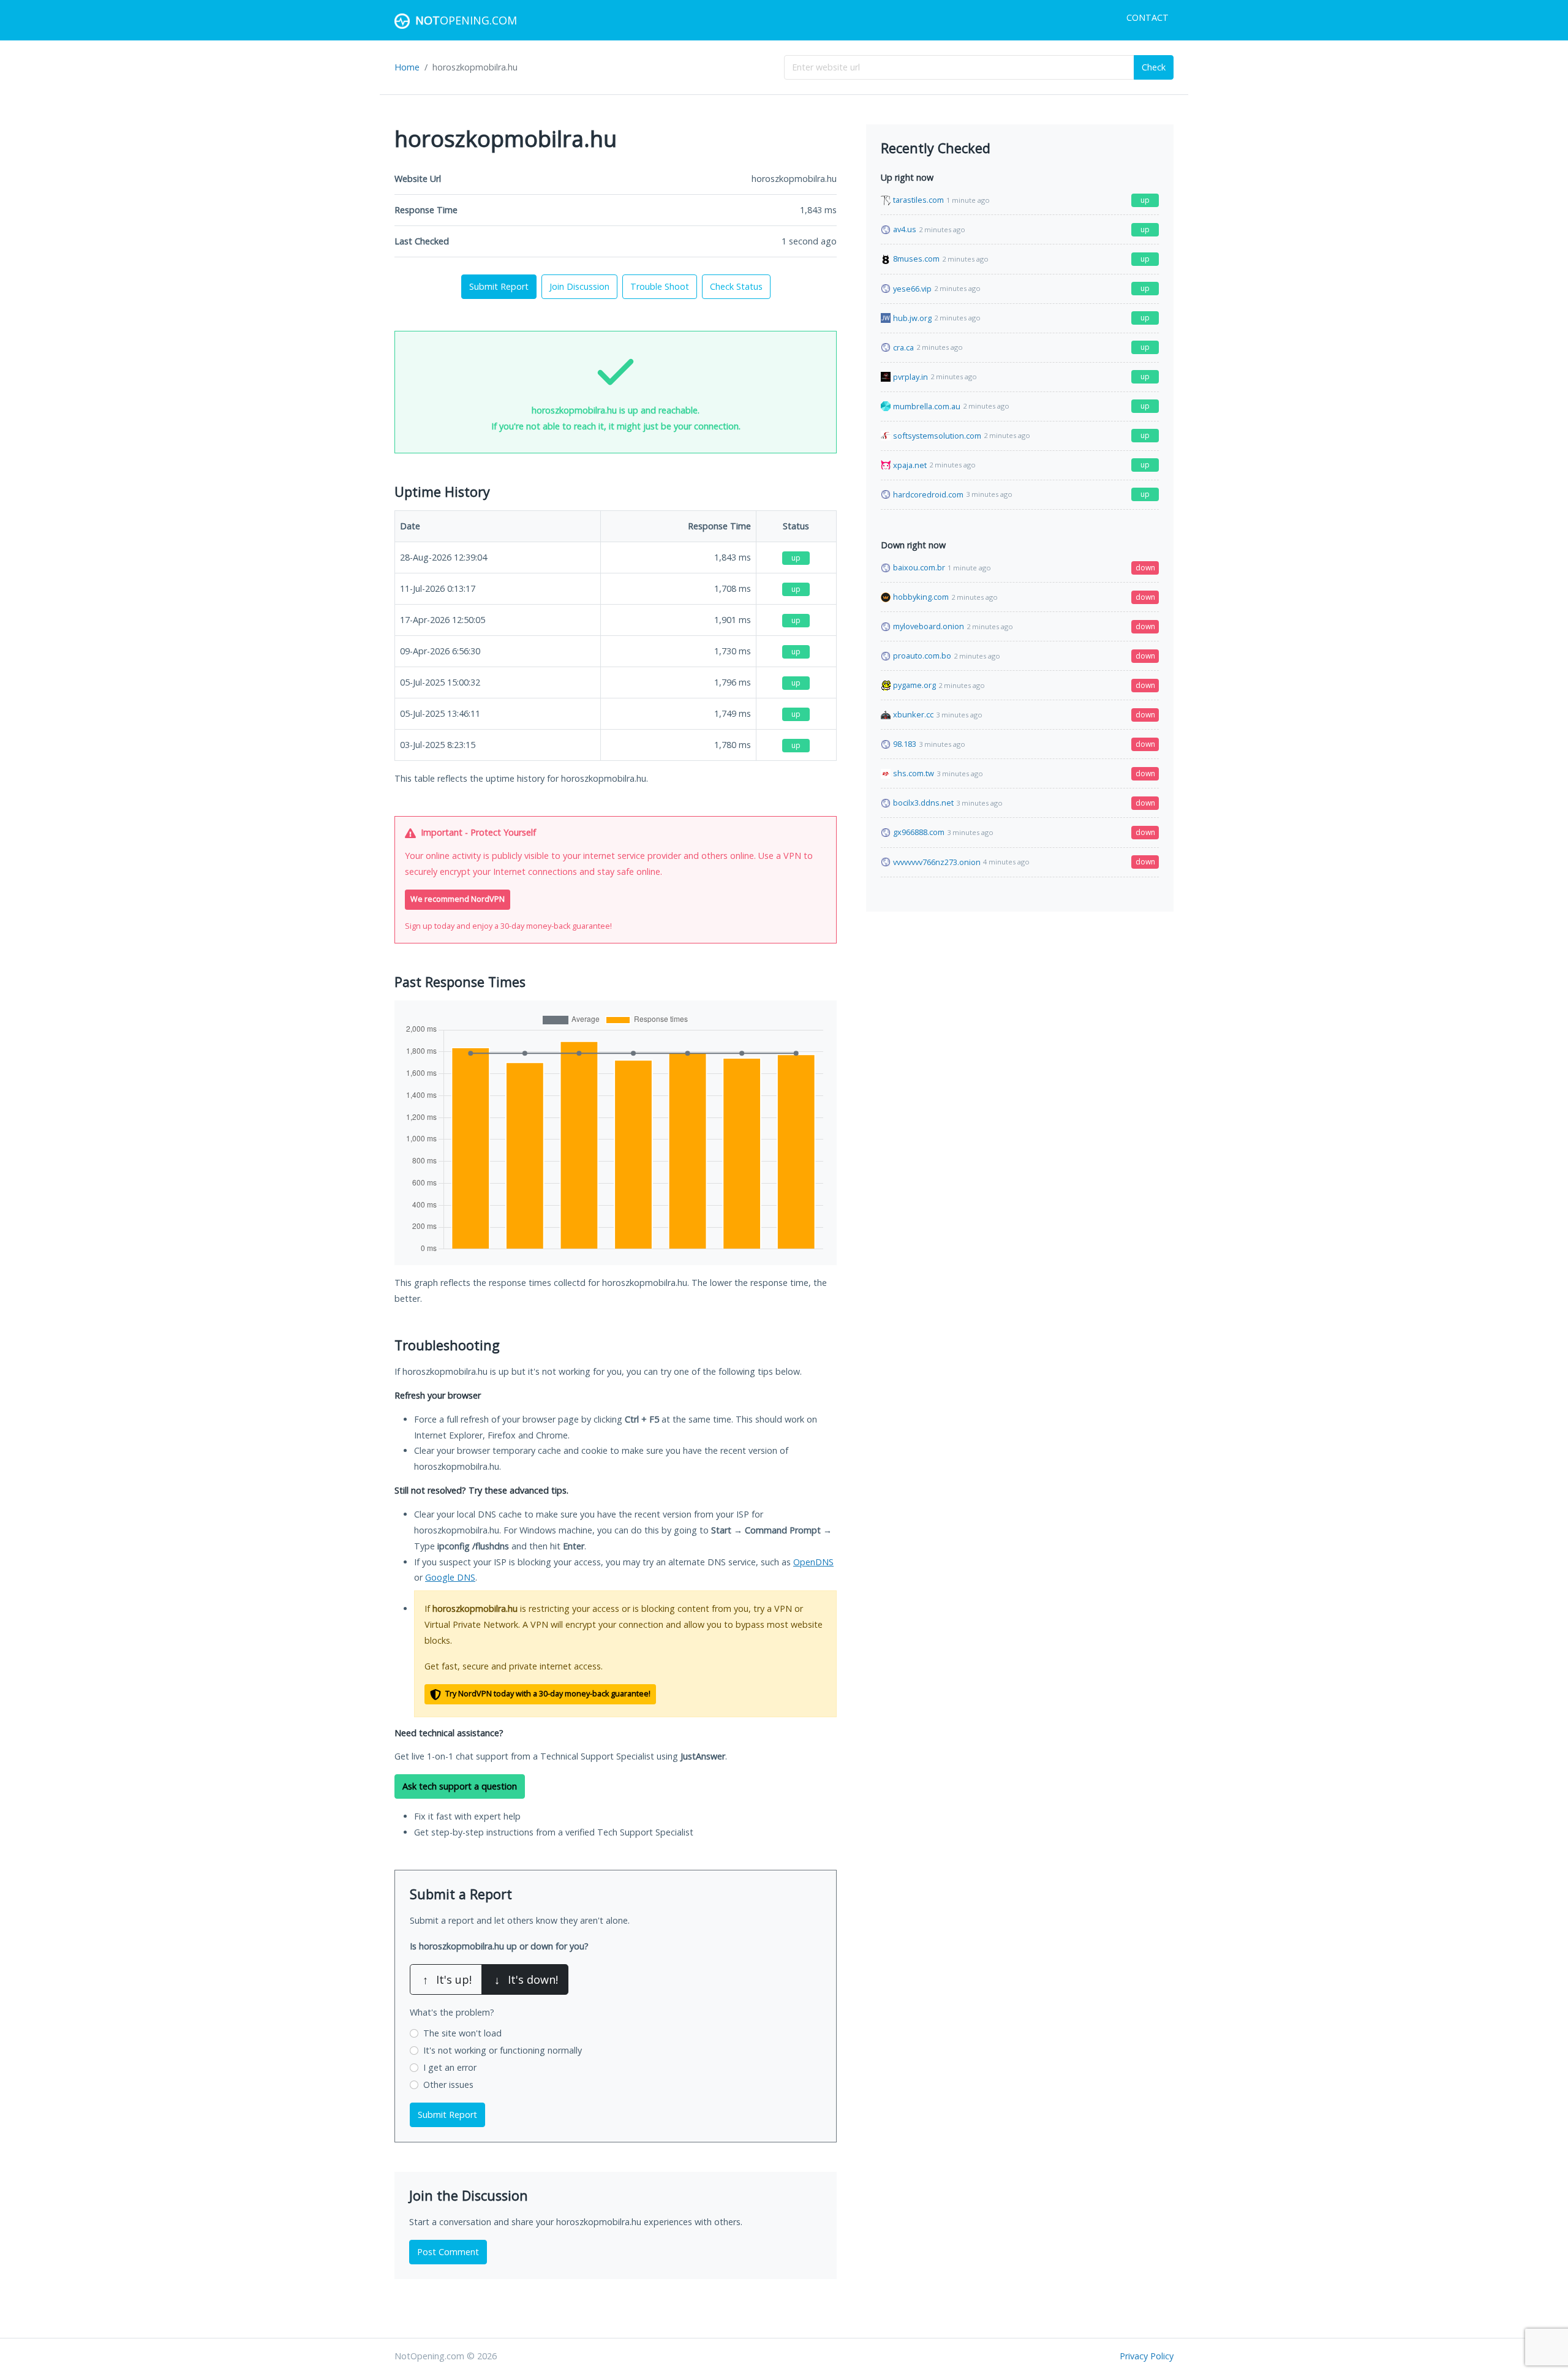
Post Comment (448, 2252)
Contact (1148, 17)
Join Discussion (579, 286)
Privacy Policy (1147, 2356)
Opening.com (466, 20)
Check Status (736, 286)
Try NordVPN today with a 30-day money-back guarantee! (547, 1694)
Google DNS (450, 1577)
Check (1154, 67)
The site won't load (462, 2033)
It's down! (526, 1979)
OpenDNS (813, 1562)
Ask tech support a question (460, 1786)
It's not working (503, 2050)
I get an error (450, 2067)
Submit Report (499, 286)
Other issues (448, 2085)
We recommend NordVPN (458, 899)
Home (407, 67)
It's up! (447, 1979)
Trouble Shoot (660, 286)
